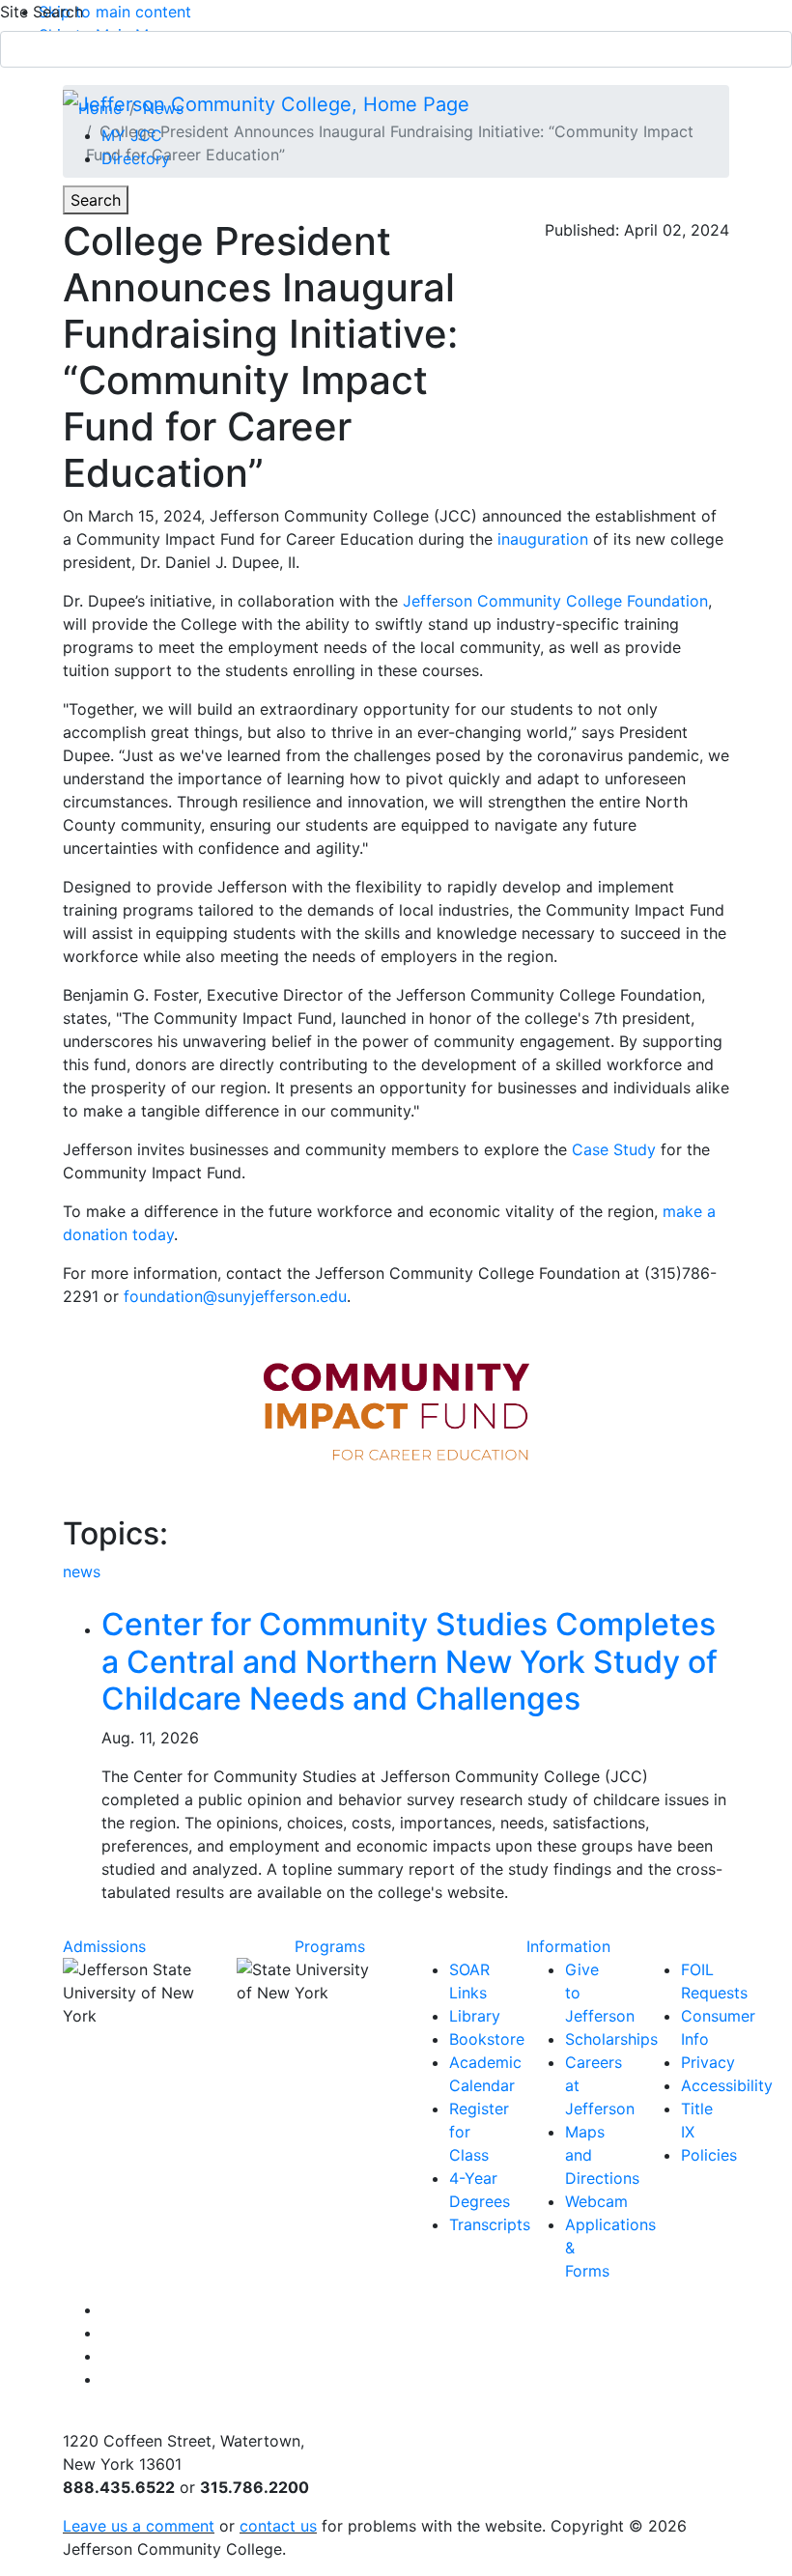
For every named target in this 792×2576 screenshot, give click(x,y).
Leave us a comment (139, 2526)
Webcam (596, 2201)
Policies (709, 2155)
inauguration (543, 539)
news (82, 1571)
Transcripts (490, 2224)
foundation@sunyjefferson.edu (235, 1296)
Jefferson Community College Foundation (555, 601)
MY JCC (132, 135)
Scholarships (611, 2039)
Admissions (104, 1946)
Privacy (708, 2062)
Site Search (42, 12)
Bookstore (487, 2039)
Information (568, 1946)
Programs (330, 1946)
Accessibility (727, 2085)
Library (475, 2016)
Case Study (614, 1149)
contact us (278, 2526)
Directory (136, 158)
